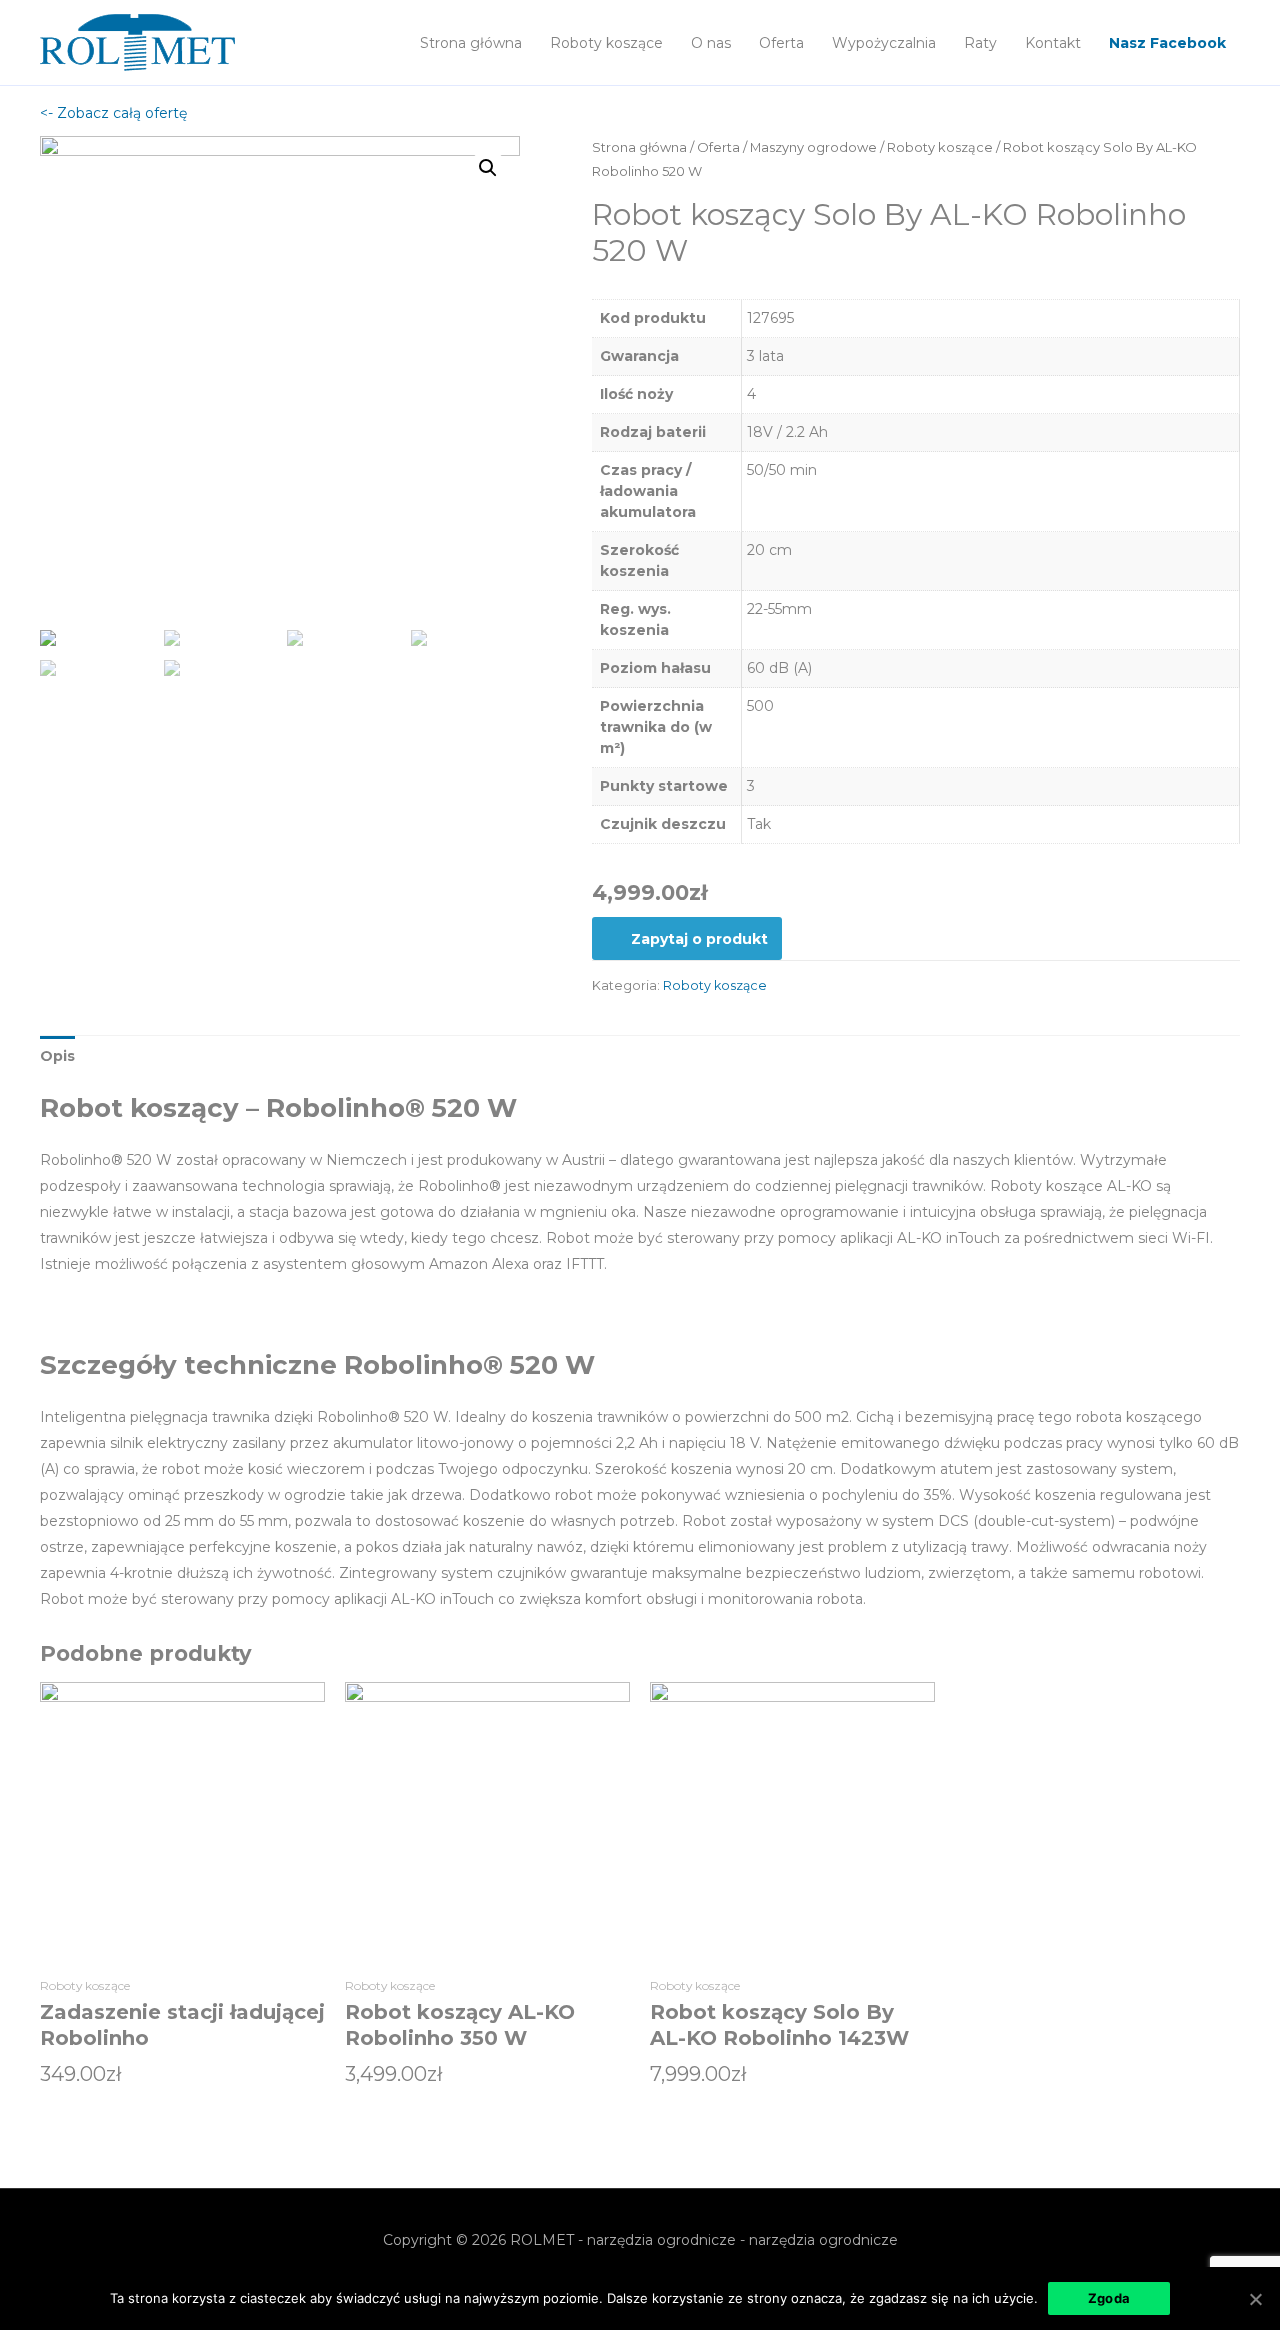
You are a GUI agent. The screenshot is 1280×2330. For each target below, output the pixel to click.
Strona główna (471, 43)
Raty (980, 43)
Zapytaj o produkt (699, 939)
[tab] (57, 1056)
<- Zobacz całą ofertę (113, 113)
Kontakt (1053, 43)
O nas (711, 43)
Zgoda (1109, 2298)
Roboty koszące (606, 43)
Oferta (781, 43)
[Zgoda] (1255, 2299)
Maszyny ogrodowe (813, 147)
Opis (57, 1056)
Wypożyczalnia (884, 43)
